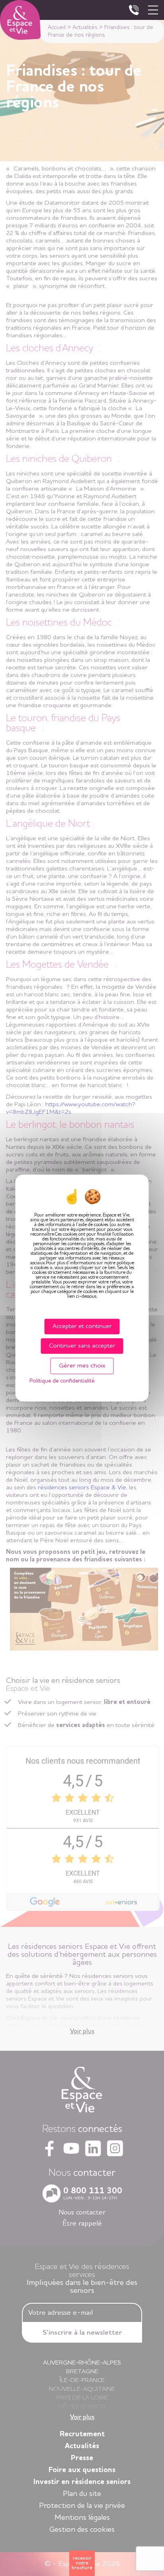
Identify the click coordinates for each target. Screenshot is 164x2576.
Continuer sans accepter (82, 1346)
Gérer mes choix (82, 1366)
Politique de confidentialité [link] (62, 1381)
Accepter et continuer (82, 1326)
